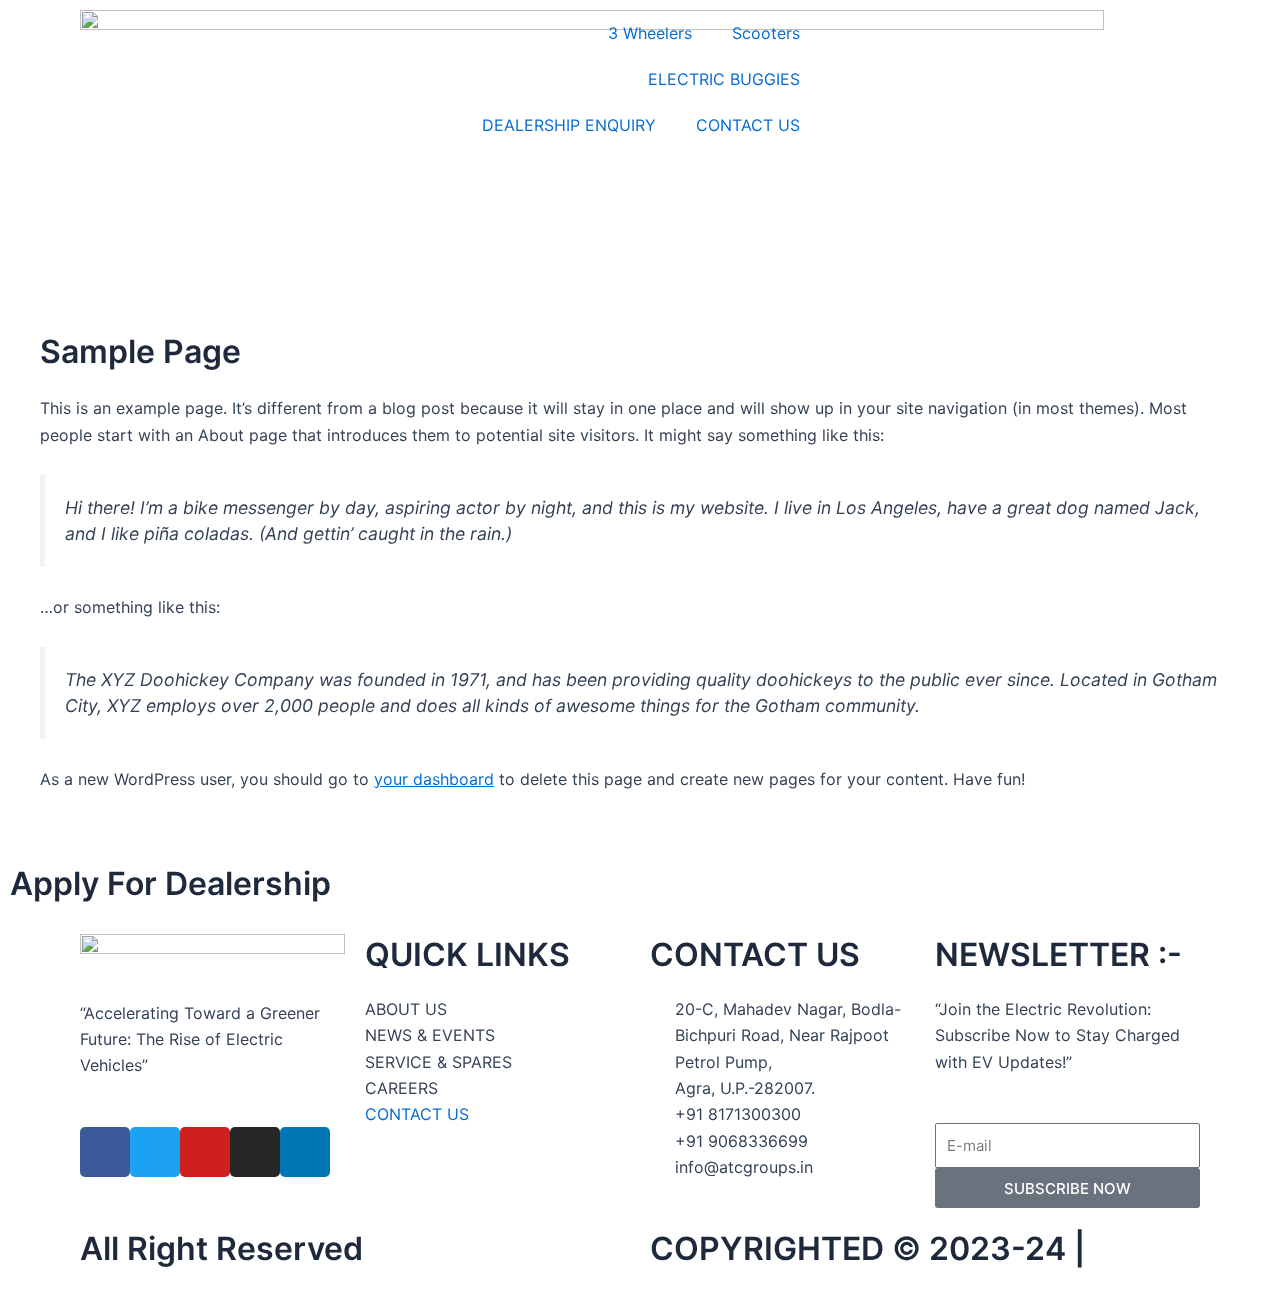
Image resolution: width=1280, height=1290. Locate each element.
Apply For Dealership (170, 883)
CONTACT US (748, 125)
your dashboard (434, 779)
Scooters (766, 33)
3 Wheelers (650, 33)
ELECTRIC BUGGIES (724, 79)
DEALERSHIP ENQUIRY (569, 125)
